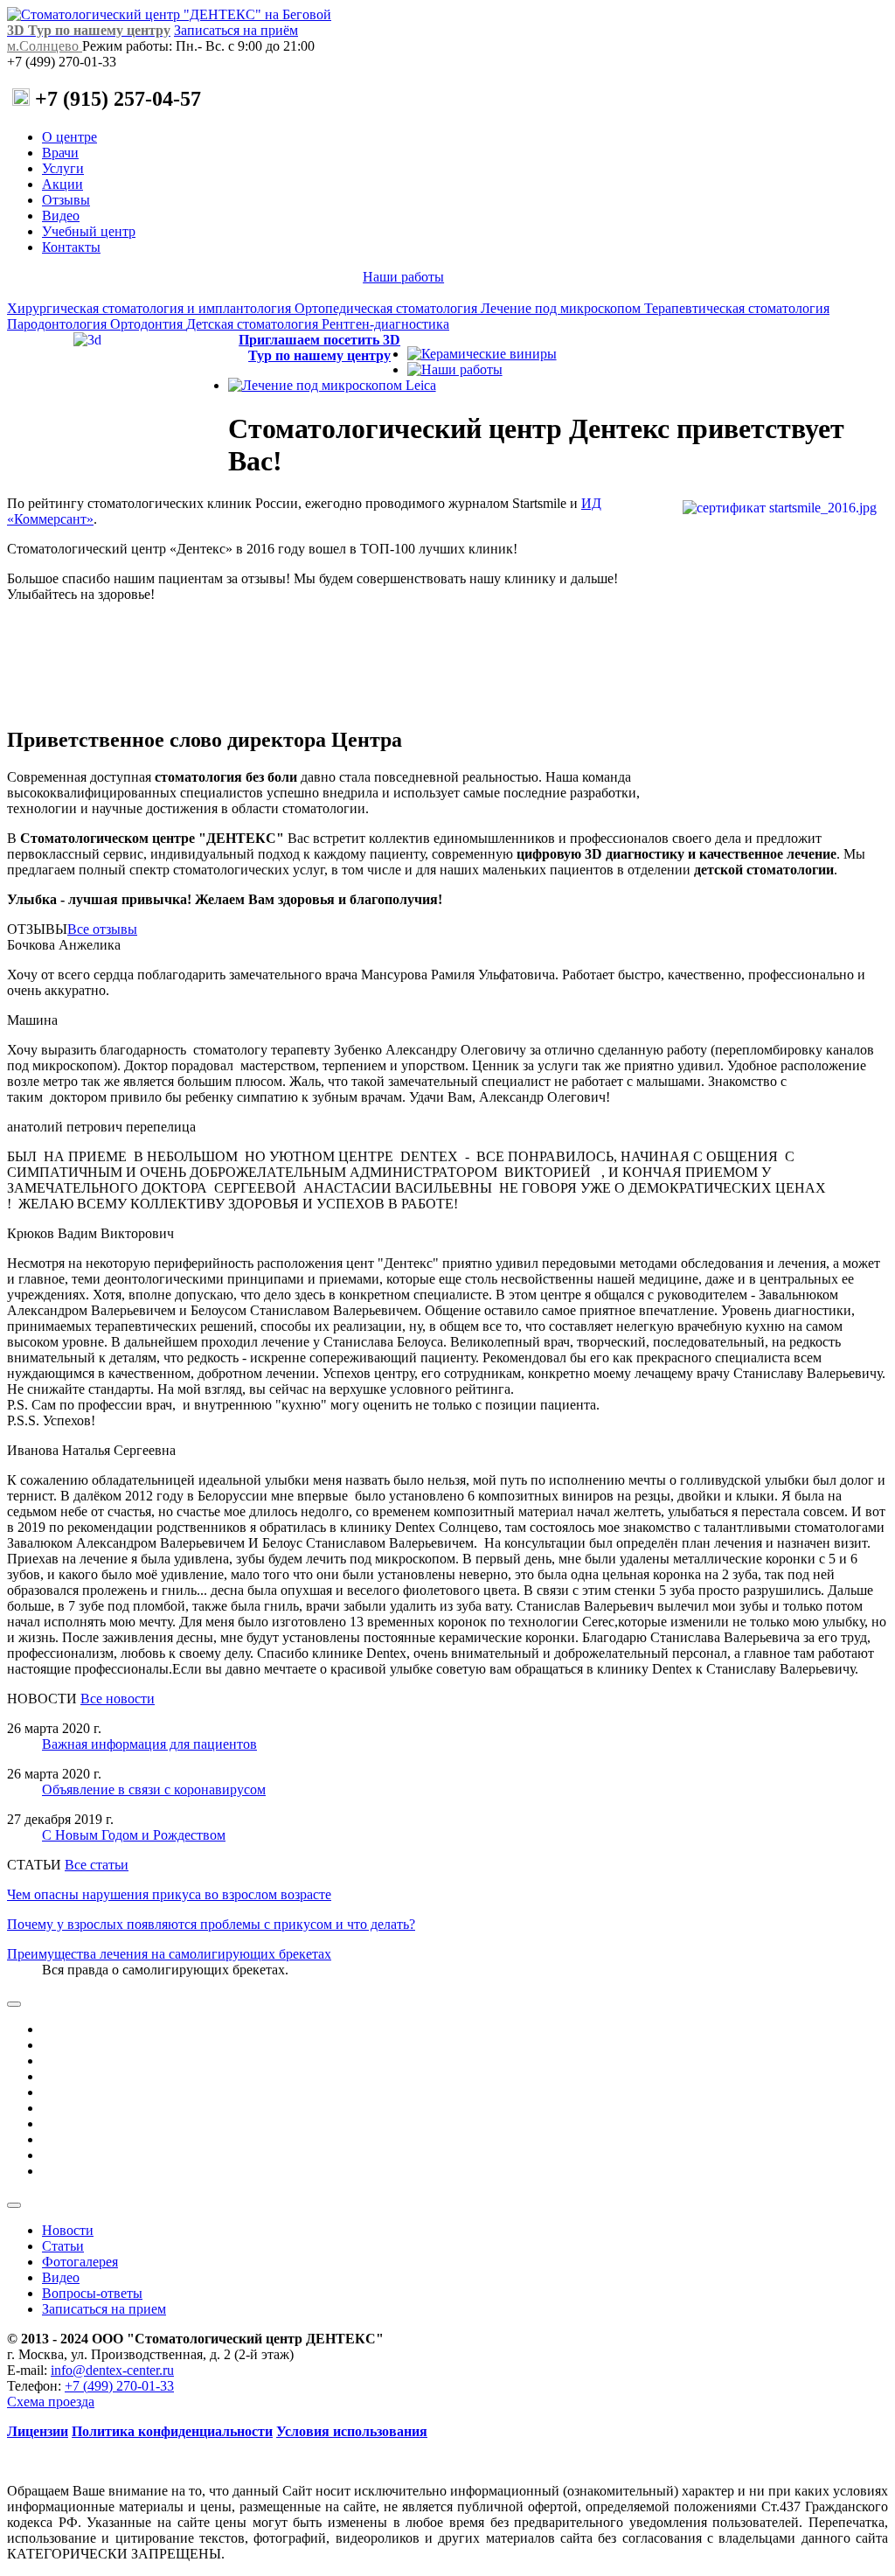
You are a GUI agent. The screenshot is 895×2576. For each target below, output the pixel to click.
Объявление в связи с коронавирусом (154, 1789)
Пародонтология (59, 324)
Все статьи (97, 1865)
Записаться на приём (236, 30)
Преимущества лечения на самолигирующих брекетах (169, 1954)
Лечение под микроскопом (562, 308)
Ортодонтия (148, 324)
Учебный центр (89, 231)
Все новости (118, 1699)
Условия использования (352, 2431)
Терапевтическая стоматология (737, 308)
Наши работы (403, 277)
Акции (62, 184)
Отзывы (66, 200)
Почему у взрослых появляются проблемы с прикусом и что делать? (211, 1924)
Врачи (60, 153)
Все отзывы (102, 929)
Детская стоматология (254, 324)
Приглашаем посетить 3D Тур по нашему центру (319, 348)
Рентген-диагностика (385, 324)
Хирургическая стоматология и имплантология (151, 308)
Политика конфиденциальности (172, 2431)
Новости (68, 2230)
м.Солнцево (45, 46)
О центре (69, 137)
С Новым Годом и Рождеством (134, 1835)
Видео (61, 216)
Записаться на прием (104, 2309)
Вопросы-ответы (92, 2293)
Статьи (63, 2246)
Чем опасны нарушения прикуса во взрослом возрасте (169, 1894)
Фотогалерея (80, 2262)
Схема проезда (51, 2402)
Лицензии (38, 2431)
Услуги (63, 168)
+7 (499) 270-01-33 (119, 2386)
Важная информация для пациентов (149, 1744)
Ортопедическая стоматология (388, 308)
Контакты (71, 247)
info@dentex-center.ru (112, 2370)
